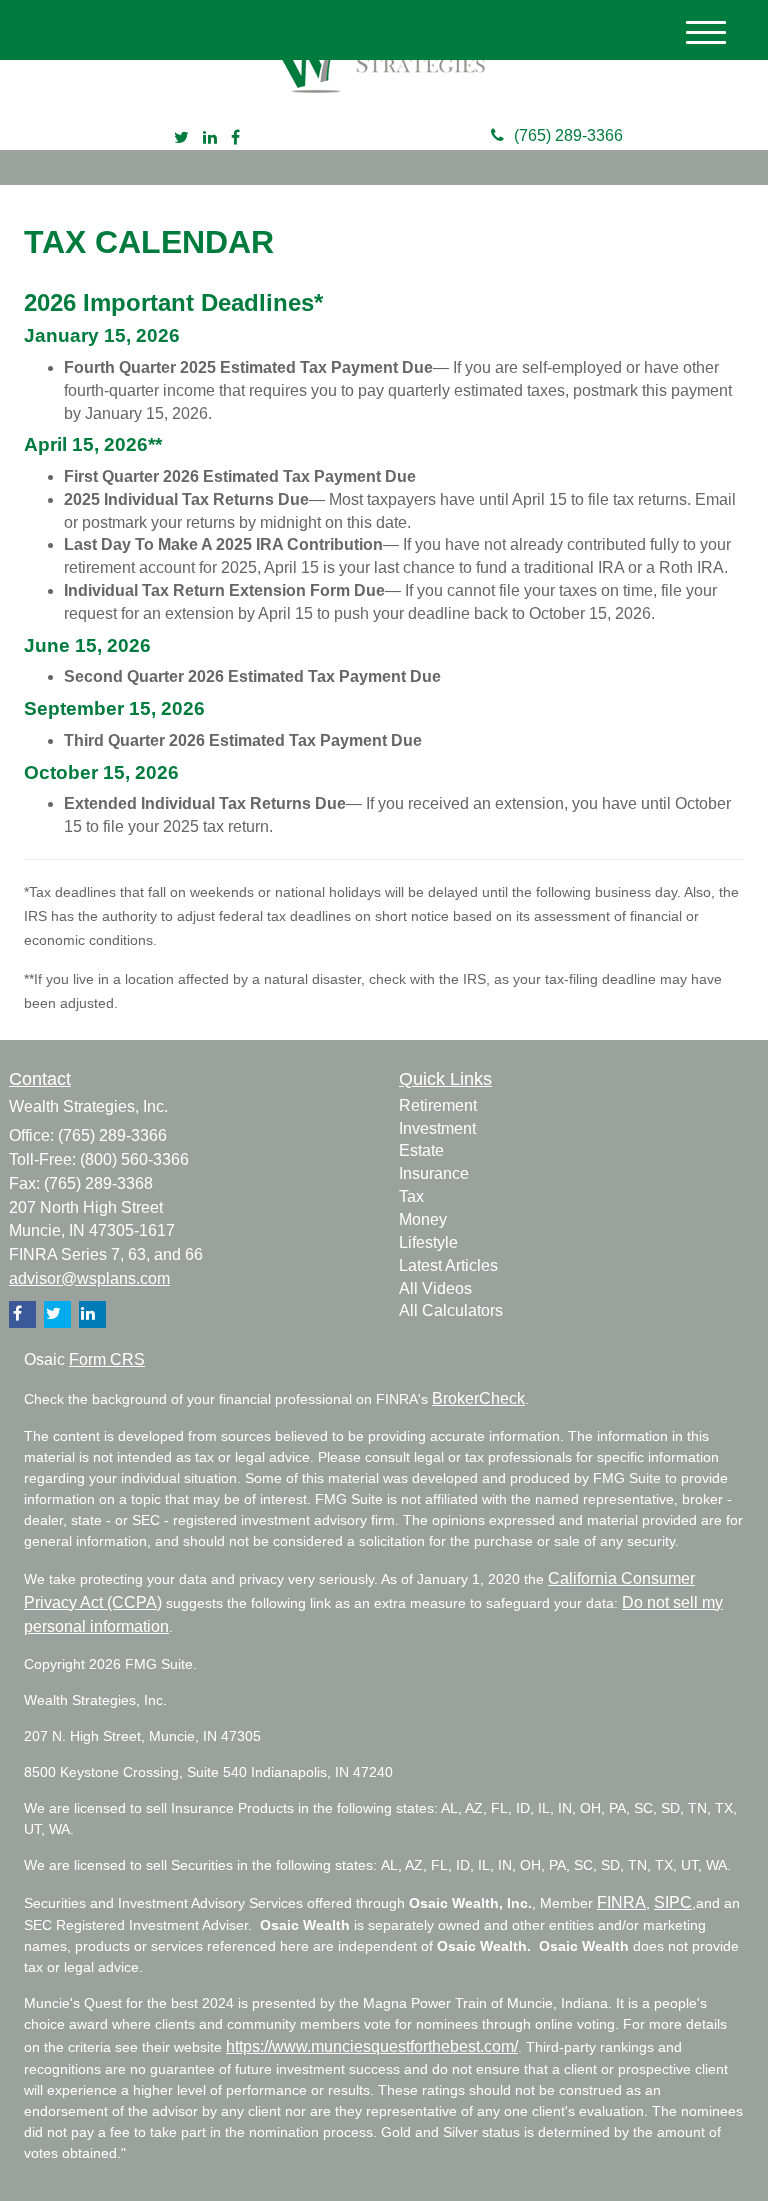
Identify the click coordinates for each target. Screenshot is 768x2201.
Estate (421, 1150)
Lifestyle (428, 1242)
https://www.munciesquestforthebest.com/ (372, 2046)
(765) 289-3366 (568, 135)
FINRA (621, 1902)
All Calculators (451, 1310)
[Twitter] (181, 138)
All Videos (435, 1288)
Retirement (438, 1105)
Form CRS (107, 1359)
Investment (437, 1128)
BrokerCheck (478, 1398)
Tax (411, 1196)
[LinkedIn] (210, 138)
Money (423, 1219)
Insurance (434, 1173)
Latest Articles (448, 1265)
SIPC (673, 1902)
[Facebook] (235, 138)
